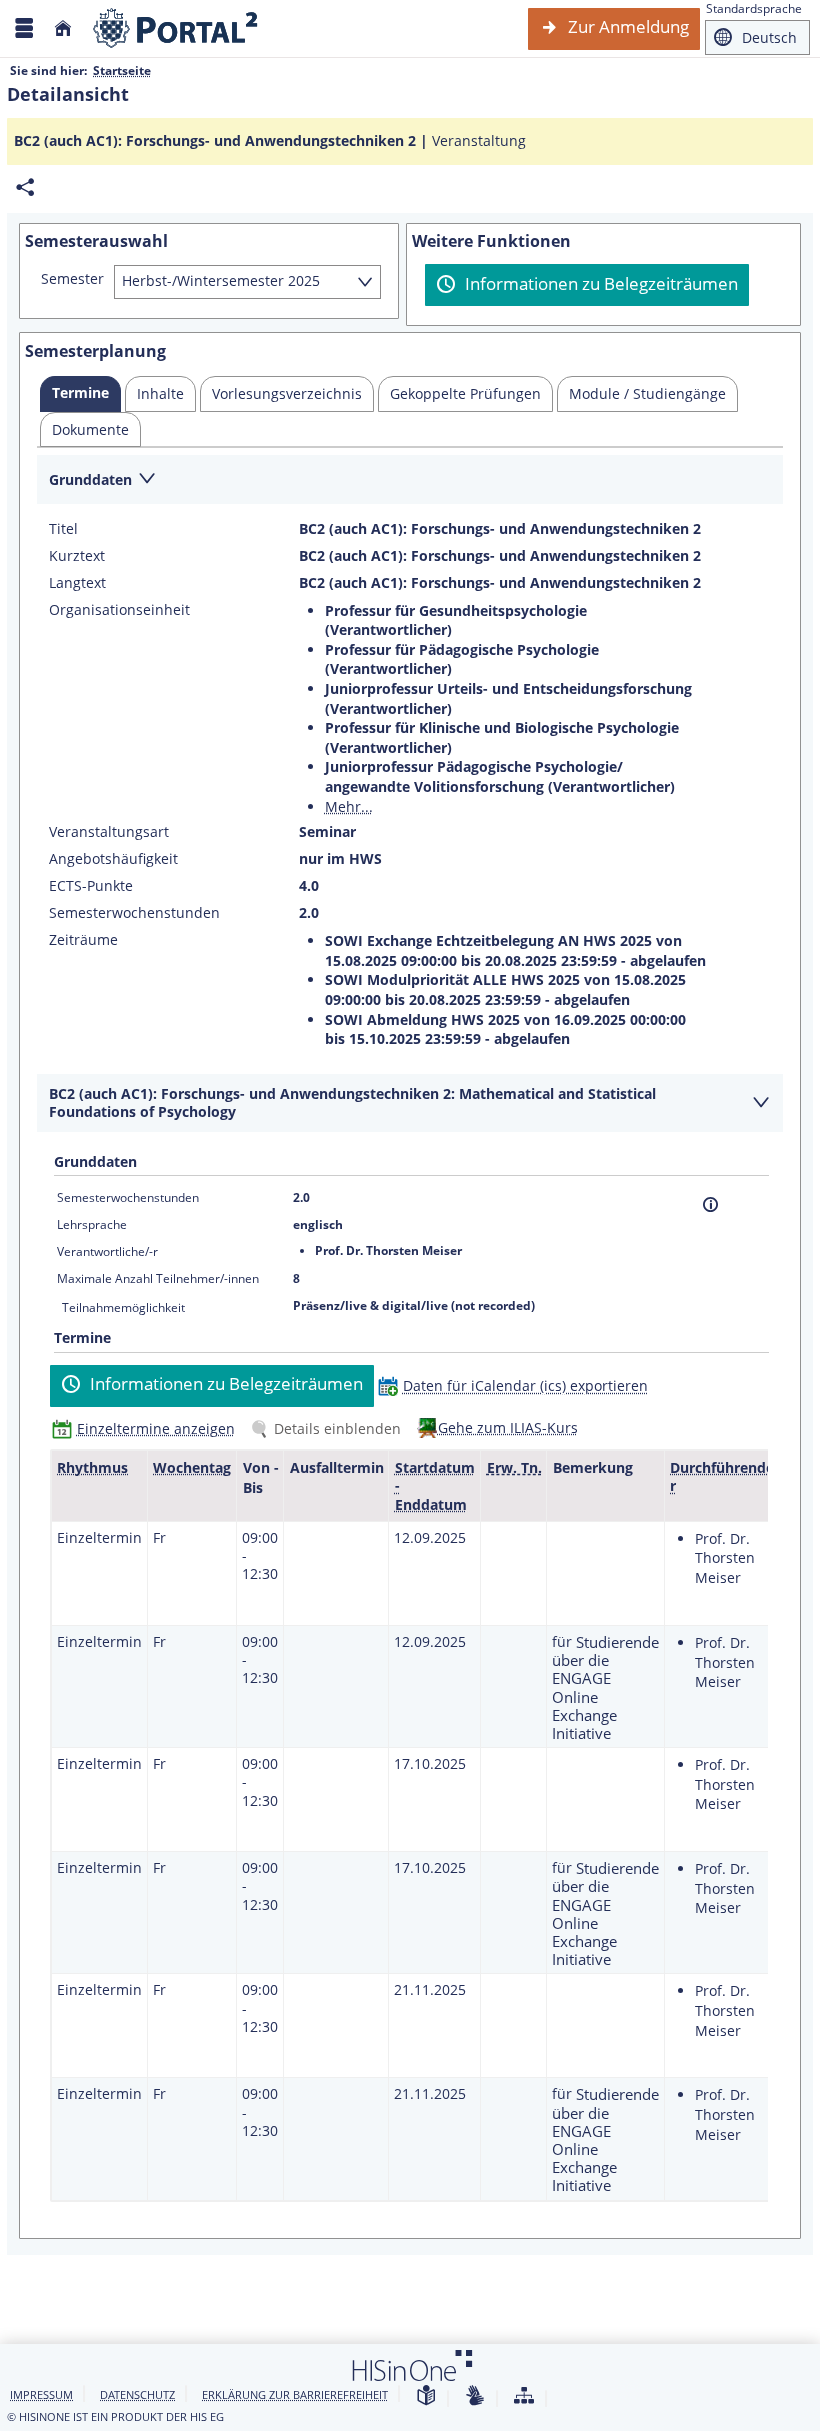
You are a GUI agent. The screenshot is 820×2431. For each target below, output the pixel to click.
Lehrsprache (92, 1224)
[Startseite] (63, 28)
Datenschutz (137, 2394)
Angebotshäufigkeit (113, 859)
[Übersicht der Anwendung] (524, 2396)
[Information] (710, 1204)
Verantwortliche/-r (107, 1251)
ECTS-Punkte (91, 886)
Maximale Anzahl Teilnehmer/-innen (158, 1278)
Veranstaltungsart (109, 832)
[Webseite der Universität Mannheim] (176, 28)
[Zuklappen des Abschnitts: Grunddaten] (410, 480)
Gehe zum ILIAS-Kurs (508, 1427)
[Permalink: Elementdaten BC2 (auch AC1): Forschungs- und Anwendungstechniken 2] (25, 187)
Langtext (77, 583)
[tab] (80, 394)
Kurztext (77, 556)
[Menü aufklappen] (24, 28)
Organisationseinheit (119, 610)
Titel (63, 529)
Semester (72, 279)
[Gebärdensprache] (475, 2396)
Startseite (122, 70)
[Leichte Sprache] (426, 2396)
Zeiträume (83, 940)
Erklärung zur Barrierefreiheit (295, 2394)
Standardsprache (754, 8)
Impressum (41, 2394)
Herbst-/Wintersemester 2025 (221, 280)
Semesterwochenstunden (134, 913)
